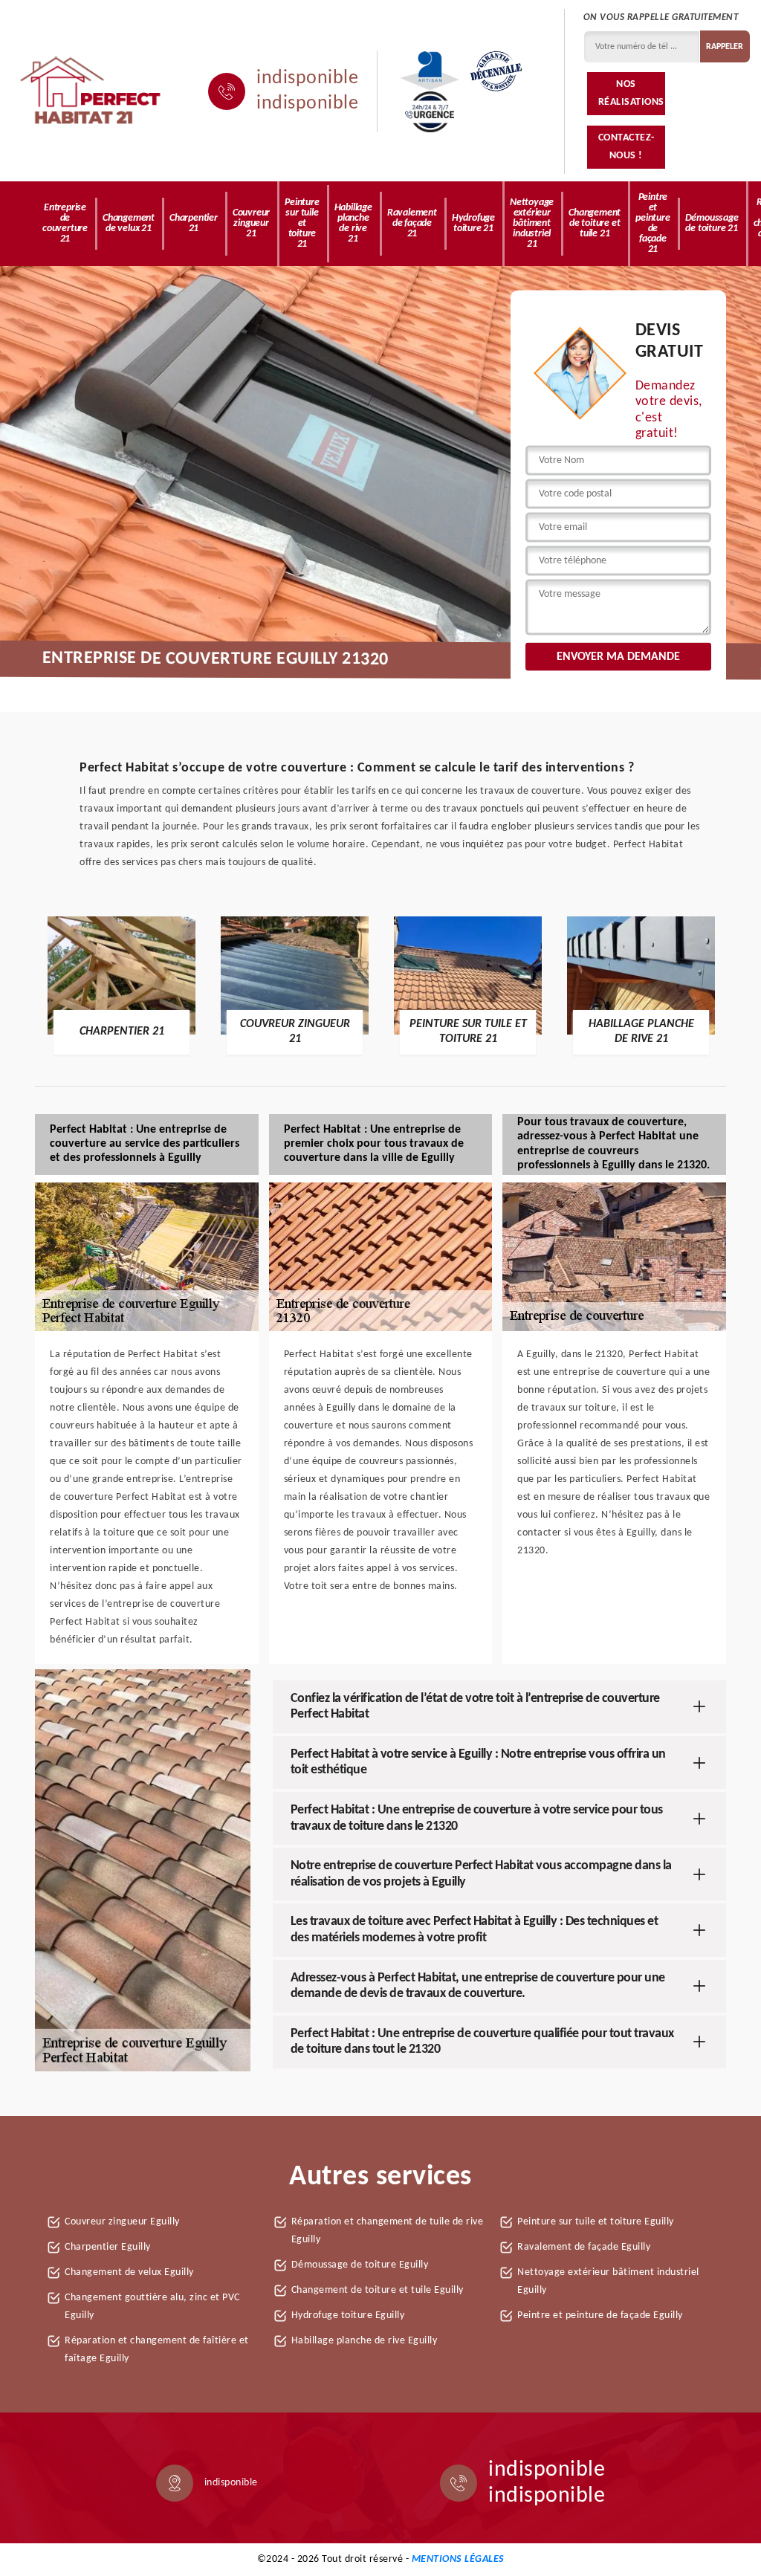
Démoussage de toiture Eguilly (360, 2265)
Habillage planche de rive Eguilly (365, 2341)
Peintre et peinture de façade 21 (652, 223)
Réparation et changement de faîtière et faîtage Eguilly (157, 2350)
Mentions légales (458, 2559)
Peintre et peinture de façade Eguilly (600, 2316)
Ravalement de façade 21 (412, 223)
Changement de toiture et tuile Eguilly (378, 2290)
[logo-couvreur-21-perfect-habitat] (91, 91)
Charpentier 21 (194, 223)
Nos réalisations (631, 93)
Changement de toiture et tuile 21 (595, 223)
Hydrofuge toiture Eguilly (348, 2316)
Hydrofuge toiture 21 (473, 223)
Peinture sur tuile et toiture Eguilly (596, 2222)
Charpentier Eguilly (108, 2247)
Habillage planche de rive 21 (353, 223)
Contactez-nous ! (626, 147)
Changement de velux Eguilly (129, 2272)
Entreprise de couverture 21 (65, 223)
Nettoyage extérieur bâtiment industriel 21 (532, 223)
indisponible (307, 79)
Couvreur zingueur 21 (251, 223)
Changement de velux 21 (129, 223)
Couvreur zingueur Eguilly (122, 2222)
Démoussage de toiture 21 (712, 223)
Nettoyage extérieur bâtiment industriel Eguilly (608, 2281)
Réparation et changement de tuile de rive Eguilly (388, 2231)
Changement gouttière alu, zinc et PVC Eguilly (152, 2307)
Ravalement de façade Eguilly (584, 2247)
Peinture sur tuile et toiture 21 (302, 223)
